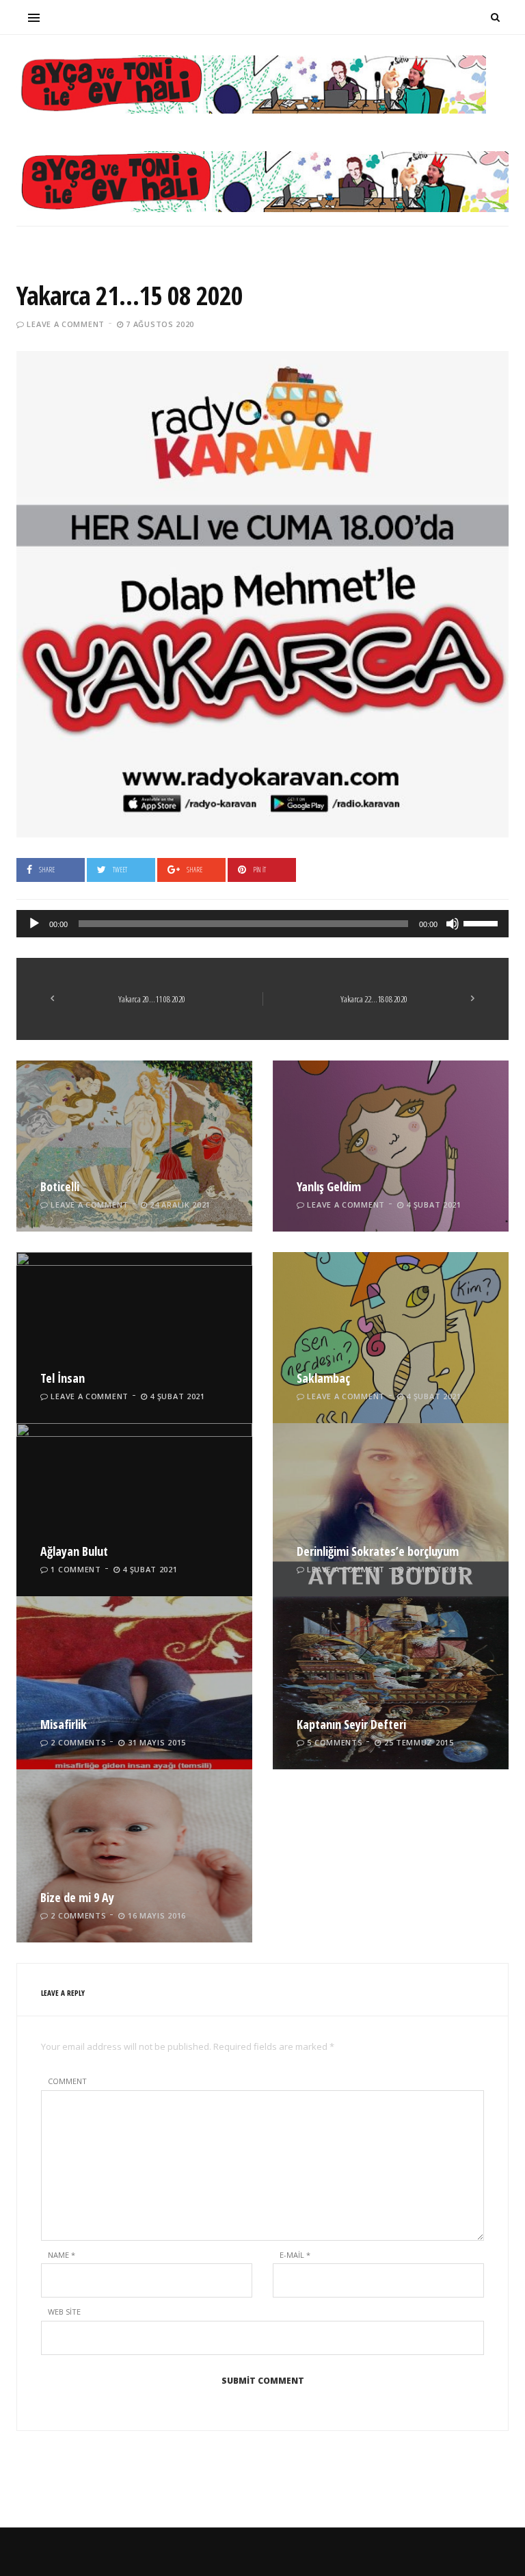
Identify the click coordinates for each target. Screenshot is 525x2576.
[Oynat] (34, 924)
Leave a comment (66, 324)
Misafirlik (64, 1724)
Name (62, 2255)
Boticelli (60, 1186)
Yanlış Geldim (329, 1186)
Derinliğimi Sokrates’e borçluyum (378, 1551)
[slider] (483, 922)
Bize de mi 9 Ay (77, 1897)
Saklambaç (323, 1378)
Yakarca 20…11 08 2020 (152, 999)
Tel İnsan (63, 1378)
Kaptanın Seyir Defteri (351, 1724)
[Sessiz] (453, 924)
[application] (262, 924)
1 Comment (76, 1569)
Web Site (64, 2312)
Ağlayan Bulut (74, 1551)
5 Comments (335, 1742)
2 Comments (78, 1742)
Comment (67, 2081)
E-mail (295, 2255)
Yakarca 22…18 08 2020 (374, 999)
